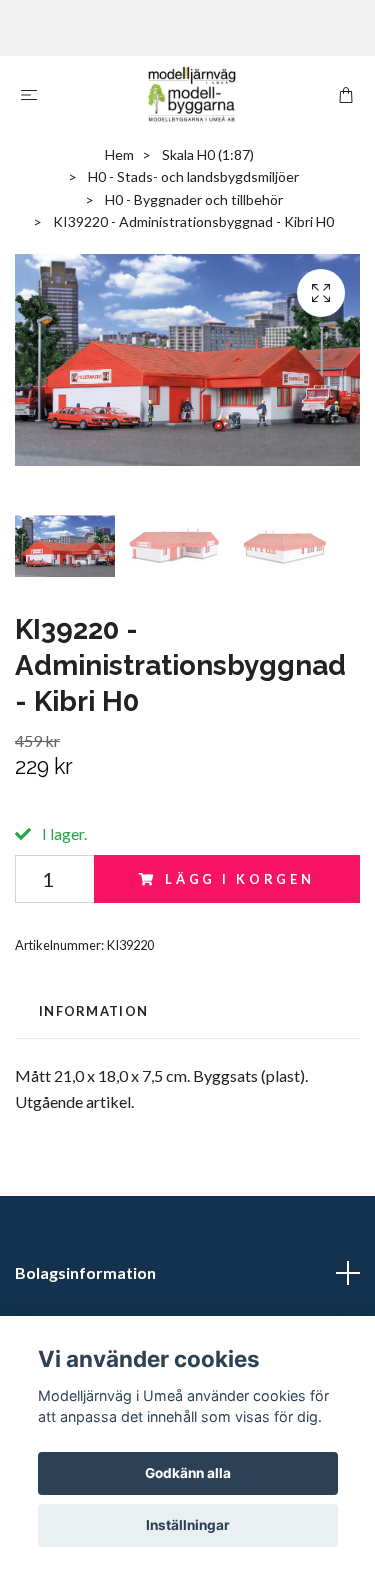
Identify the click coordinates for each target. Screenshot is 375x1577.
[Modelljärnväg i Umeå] (192, 94)
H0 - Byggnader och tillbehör (194, 199)
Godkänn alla (188, 1473)
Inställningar (188, 1525)
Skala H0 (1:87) (208, 154)
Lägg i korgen (240, 879)
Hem (119, 154)
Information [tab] (93, 1011)
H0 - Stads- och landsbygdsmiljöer (193, 176)
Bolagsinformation (85, 1272)
